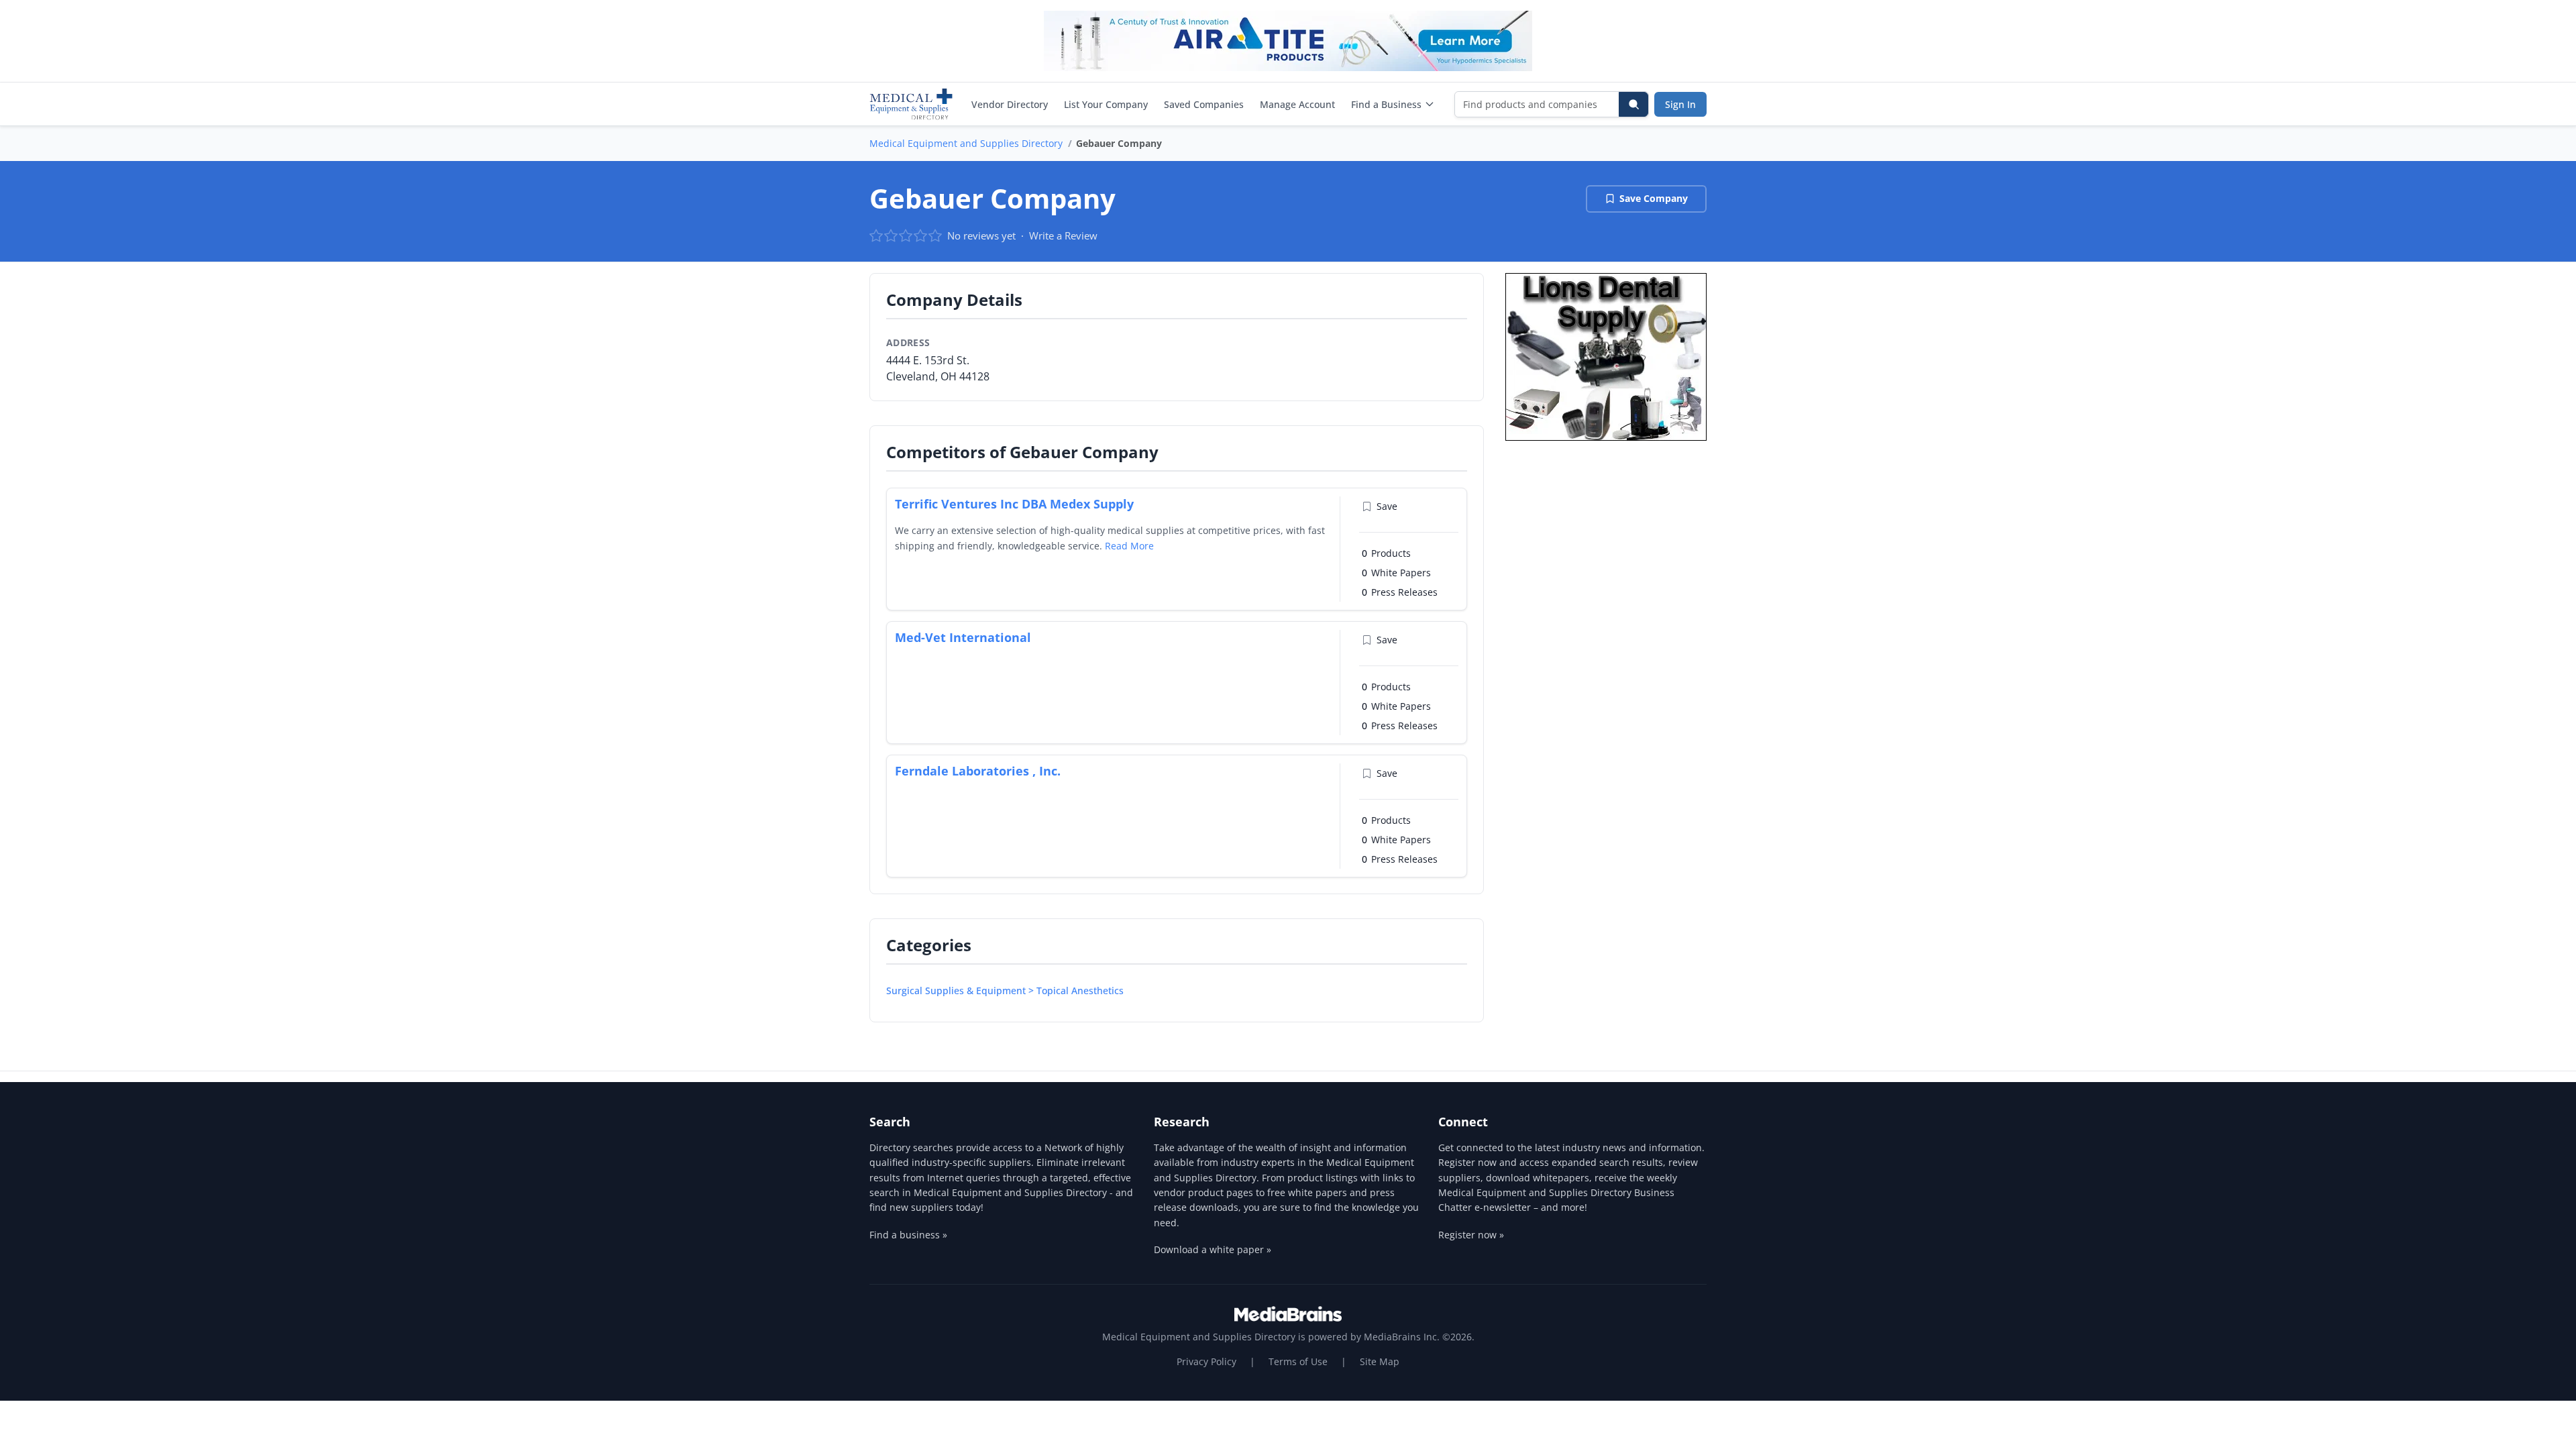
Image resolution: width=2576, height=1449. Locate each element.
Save (1387, 506)
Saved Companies (1204, 104)
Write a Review (1063, 235)
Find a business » (908, 1235)
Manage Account (1297, 104)
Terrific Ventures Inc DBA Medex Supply (1014, 504)
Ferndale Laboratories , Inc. (978, 771)
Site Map (1380, 1361)
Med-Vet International (963, 637)
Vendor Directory (1010, 104)
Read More (1129, 546)
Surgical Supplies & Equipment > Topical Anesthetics (1005, 990)
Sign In (1680, 104)
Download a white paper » (1213, 1249)
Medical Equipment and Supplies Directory (966, 143)
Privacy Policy (1206, 1361)
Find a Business (1386, 104)
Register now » (1471, 1235)
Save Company (1654, 198)
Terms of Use (1298, 1361)
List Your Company (1106, 104)
